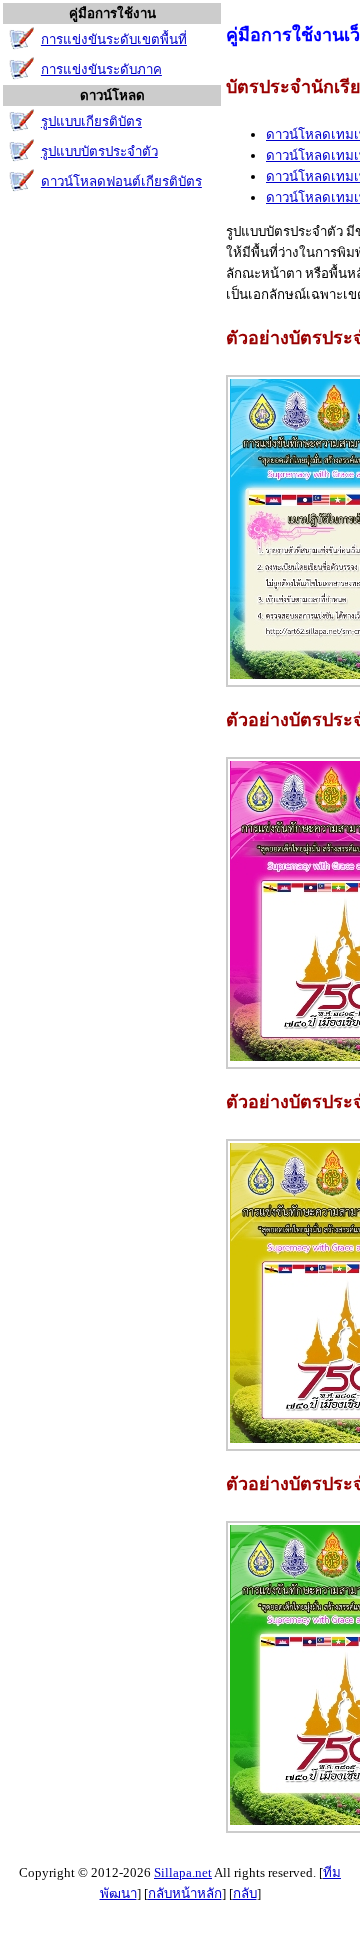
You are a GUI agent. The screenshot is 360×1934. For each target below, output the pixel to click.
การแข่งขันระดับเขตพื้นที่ (114, 39)
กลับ (245, 1893)
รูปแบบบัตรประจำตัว (99, 151)
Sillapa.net (183, 1872)
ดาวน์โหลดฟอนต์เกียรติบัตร (121, 181)
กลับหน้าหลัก (185, 1893)
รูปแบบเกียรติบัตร (91, 121)
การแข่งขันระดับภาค (101, 69)
